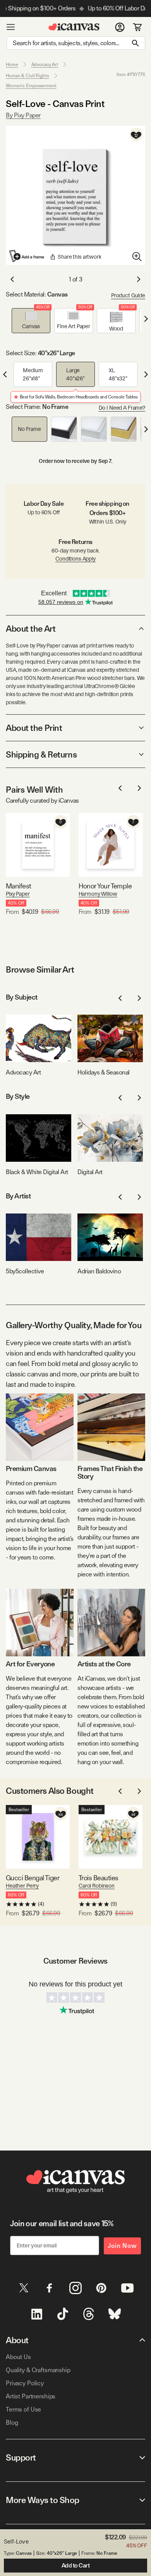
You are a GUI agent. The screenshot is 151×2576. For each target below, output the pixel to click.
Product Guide (128, 295)
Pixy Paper (18, 894)
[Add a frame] (27, 256)
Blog (12, 2423)
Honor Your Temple (105, 886)
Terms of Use (23, 2409)
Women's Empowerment (31, 86)
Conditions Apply (75, 559)
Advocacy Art (45, 64)
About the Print (34, 728)
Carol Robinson (97, 1886)
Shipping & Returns (41, 754)
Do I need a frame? (122, 408)
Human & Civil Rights (27, 76)
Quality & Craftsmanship (38, 2370)
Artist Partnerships (31, 2396)
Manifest (19, 886)
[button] (31, 321)
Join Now (122, 2246)
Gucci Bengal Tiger (33, 1878)
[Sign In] (120, 27)
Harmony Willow (98, 894)
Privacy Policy (25, 2383)
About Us (18, 2357)
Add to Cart (76, 2566)
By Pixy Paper (23, 115)
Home (12, 64)
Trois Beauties (98, 1878)
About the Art (31, 629)
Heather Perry (22, 1886)
